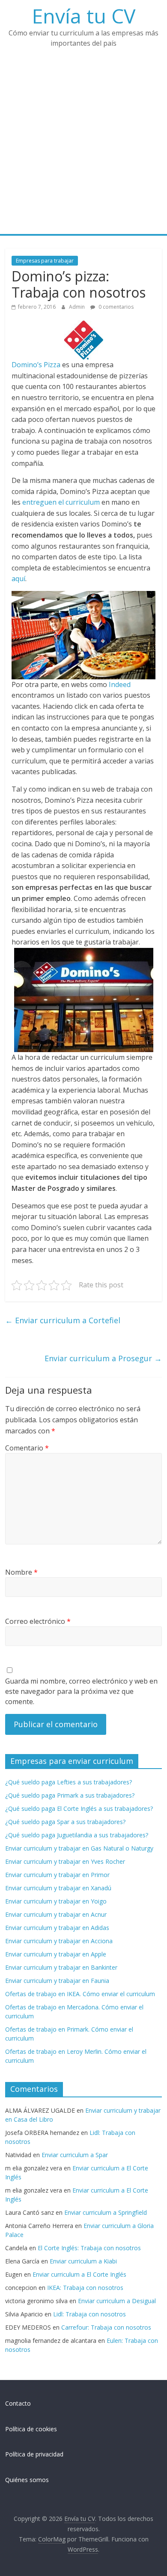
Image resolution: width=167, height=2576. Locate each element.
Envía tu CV (84, 16)
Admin (78, 307)
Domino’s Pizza (36, 365)
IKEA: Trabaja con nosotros (85, 2288)
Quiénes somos (27, 2480)
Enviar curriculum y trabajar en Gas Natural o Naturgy (79, 1848)
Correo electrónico (38, 1621)
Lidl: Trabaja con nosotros (89, 2314)
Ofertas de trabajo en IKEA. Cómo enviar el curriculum (80, 1994)
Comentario (27, 1448)
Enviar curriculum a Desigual (117, 2301)
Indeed (120, 684)
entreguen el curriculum (61, 502)
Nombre (21, 1572)
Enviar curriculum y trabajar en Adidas (57, 1928)
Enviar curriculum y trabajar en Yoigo (56, 1901)
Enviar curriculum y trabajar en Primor (57, 1875)
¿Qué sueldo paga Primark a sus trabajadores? (70, 1795)
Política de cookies (31, 2429)
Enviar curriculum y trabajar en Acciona (59, 1941)
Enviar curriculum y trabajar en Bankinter (61, 1967)
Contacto (18, 2403)
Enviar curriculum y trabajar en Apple (56, 1954)
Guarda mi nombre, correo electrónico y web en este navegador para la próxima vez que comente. (81, 1691)
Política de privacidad (34, 2454)
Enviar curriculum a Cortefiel (63, 1320)
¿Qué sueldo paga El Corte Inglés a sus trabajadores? (79, 1808)
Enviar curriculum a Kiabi (83, 2261)
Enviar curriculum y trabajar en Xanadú (58, 1888)
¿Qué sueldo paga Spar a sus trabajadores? (65, 1822)
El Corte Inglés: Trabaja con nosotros (89, 2248)
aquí (18, 579)
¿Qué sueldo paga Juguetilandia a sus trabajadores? (77, 1835)
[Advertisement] (83, 146)
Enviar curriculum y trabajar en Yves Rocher (65, 1861)
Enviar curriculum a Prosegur (103, 1358)
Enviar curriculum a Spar (75, 2155)
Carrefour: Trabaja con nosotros (106, 2327)
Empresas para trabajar (45, 261)
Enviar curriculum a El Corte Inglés (79, 2274)
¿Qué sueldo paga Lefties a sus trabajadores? (69, 1782)
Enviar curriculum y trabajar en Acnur (56, 1914)
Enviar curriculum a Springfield (106, 2212)
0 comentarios (115, 307)
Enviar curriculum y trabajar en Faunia (57, 1981)
